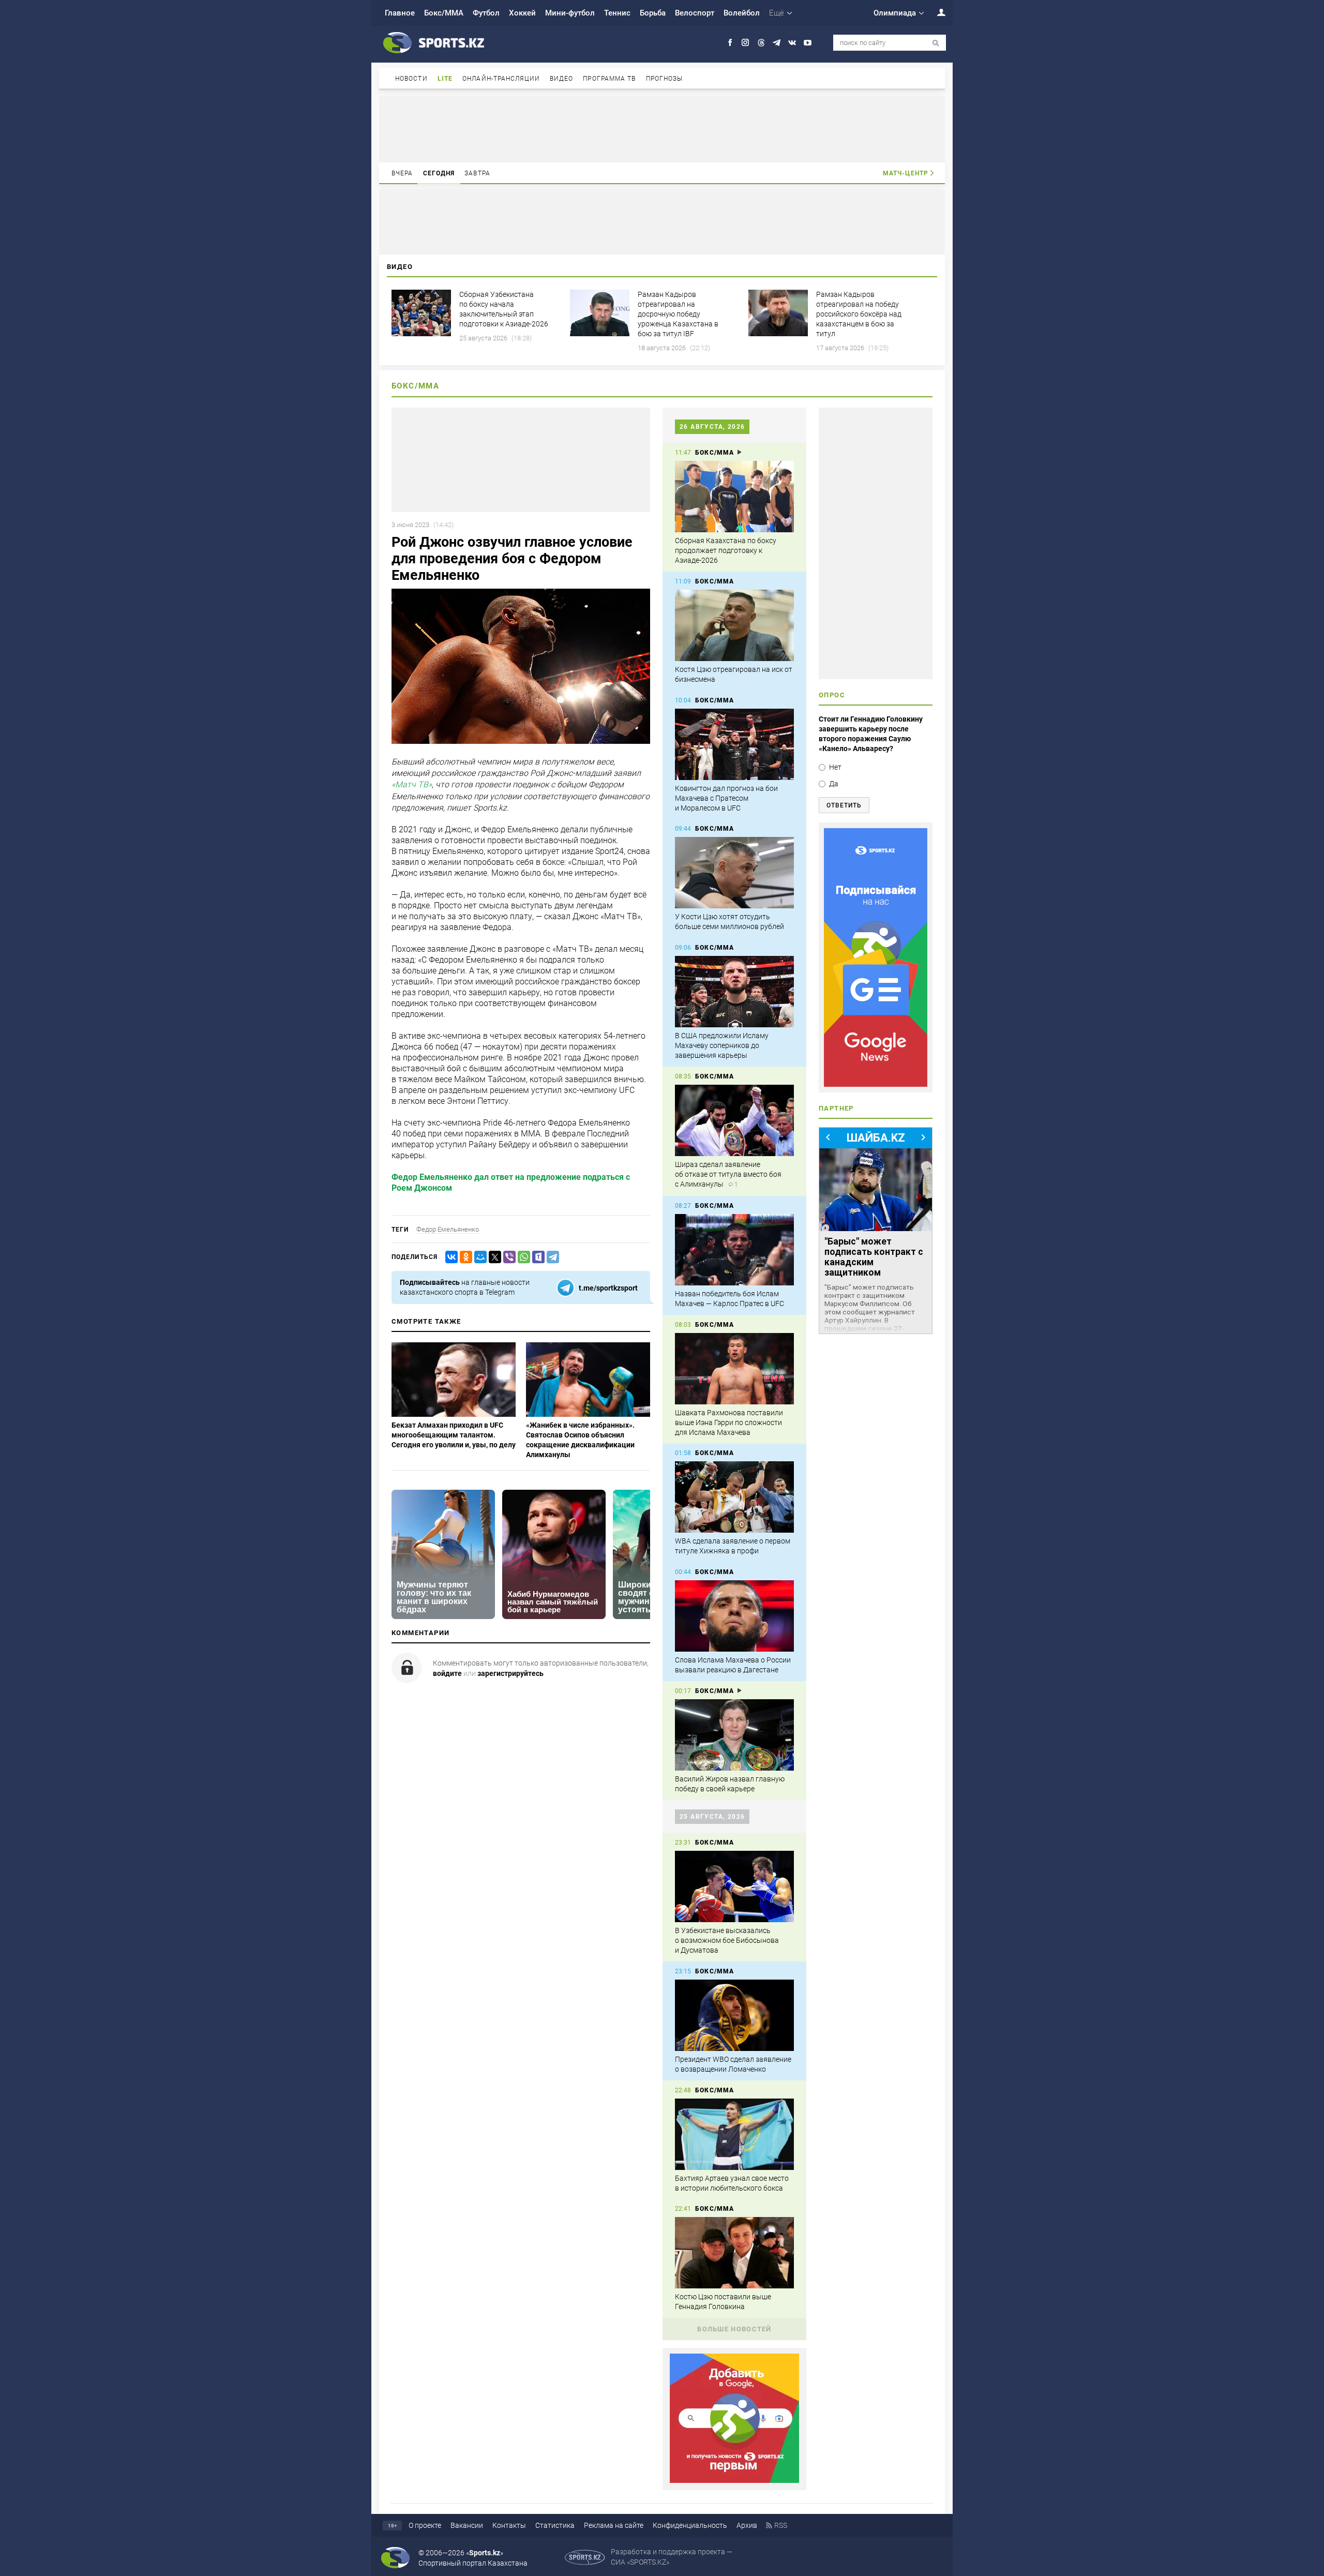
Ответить (844, 805)
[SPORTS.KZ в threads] (761, 43)
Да (834, 784)
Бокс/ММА (444, 13)
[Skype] (536, 1257)
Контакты (509, 2525)
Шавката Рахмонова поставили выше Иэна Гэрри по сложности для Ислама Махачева (729, 1422)
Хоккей (522, 13)
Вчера (402, 173)
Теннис (617, 13)
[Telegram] (551, 1257)
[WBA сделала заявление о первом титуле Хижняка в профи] (734, 1497)
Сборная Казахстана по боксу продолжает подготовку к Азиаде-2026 (726, 550)
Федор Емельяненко (448, 1229)
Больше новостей (734, 2329)
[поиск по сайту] (936, 43)
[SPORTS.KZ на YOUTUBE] (808, 43)
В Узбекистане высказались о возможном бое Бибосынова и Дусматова (727, 1940)
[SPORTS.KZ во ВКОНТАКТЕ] (792, 43)
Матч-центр (906, 173)
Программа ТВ (609, 79)
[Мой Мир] (478, 1257)
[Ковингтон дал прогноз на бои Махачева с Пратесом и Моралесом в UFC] (734, 744)
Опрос (832, 695)
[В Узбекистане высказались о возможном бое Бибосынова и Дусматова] (734, 1886)
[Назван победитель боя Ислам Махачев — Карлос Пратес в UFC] (734, 1250)
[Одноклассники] (464, 1257)
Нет (835, 767)
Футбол (486, 13)
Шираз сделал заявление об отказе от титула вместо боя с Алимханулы (728, 1174)
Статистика (555, 2525)
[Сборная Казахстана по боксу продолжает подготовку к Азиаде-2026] (734, 497)
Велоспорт (695, 13)
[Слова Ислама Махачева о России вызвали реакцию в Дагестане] (734, 1616)
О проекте (425, 2525)
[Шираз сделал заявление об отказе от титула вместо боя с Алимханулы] (734, 1120)
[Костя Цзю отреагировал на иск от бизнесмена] (734, 625)
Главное (400, 13)
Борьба (653, 13)
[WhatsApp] (522, 1257)
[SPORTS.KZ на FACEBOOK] (730, 43)
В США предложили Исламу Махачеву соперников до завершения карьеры (722, 1045)
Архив (747, 2525)
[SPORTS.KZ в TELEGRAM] (777, 43)
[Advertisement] (662, 128)
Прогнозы (665, 79)
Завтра (477, 173)
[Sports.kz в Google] (734, 2480)
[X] (493, 1257)
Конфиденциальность (690, 2525)
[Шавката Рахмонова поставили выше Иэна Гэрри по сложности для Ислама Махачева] (734, 1369)
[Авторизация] (936, 12)
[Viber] (507, 1257)
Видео (562, 79)
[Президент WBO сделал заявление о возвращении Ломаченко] (734, 2015)
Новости (411, 79)
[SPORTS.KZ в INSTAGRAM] (746, 43)
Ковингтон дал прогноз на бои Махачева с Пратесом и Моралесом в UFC (726, 798)
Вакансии (467, 2525)
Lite (445, 79)
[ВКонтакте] (449, 1257)
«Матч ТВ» (412, 785)
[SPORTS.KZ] (876, 957)
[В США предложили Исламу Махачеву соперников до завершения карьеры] (734, 992)
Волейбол (742, 13)
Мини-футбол (570, 13)
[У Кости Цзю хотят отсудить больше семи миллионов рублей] (734, 873)
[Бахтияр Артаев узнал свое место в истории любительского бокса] (734, 2134)
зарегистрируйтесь (510, 1673)
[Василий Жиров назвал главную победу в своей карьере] (734, 1735)
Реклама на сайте (614, 2525)
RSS (781, 2525)
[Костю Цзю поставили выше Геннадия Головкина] (734, 2253)
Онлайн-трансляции (501, 79)
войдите (447, 1673)
